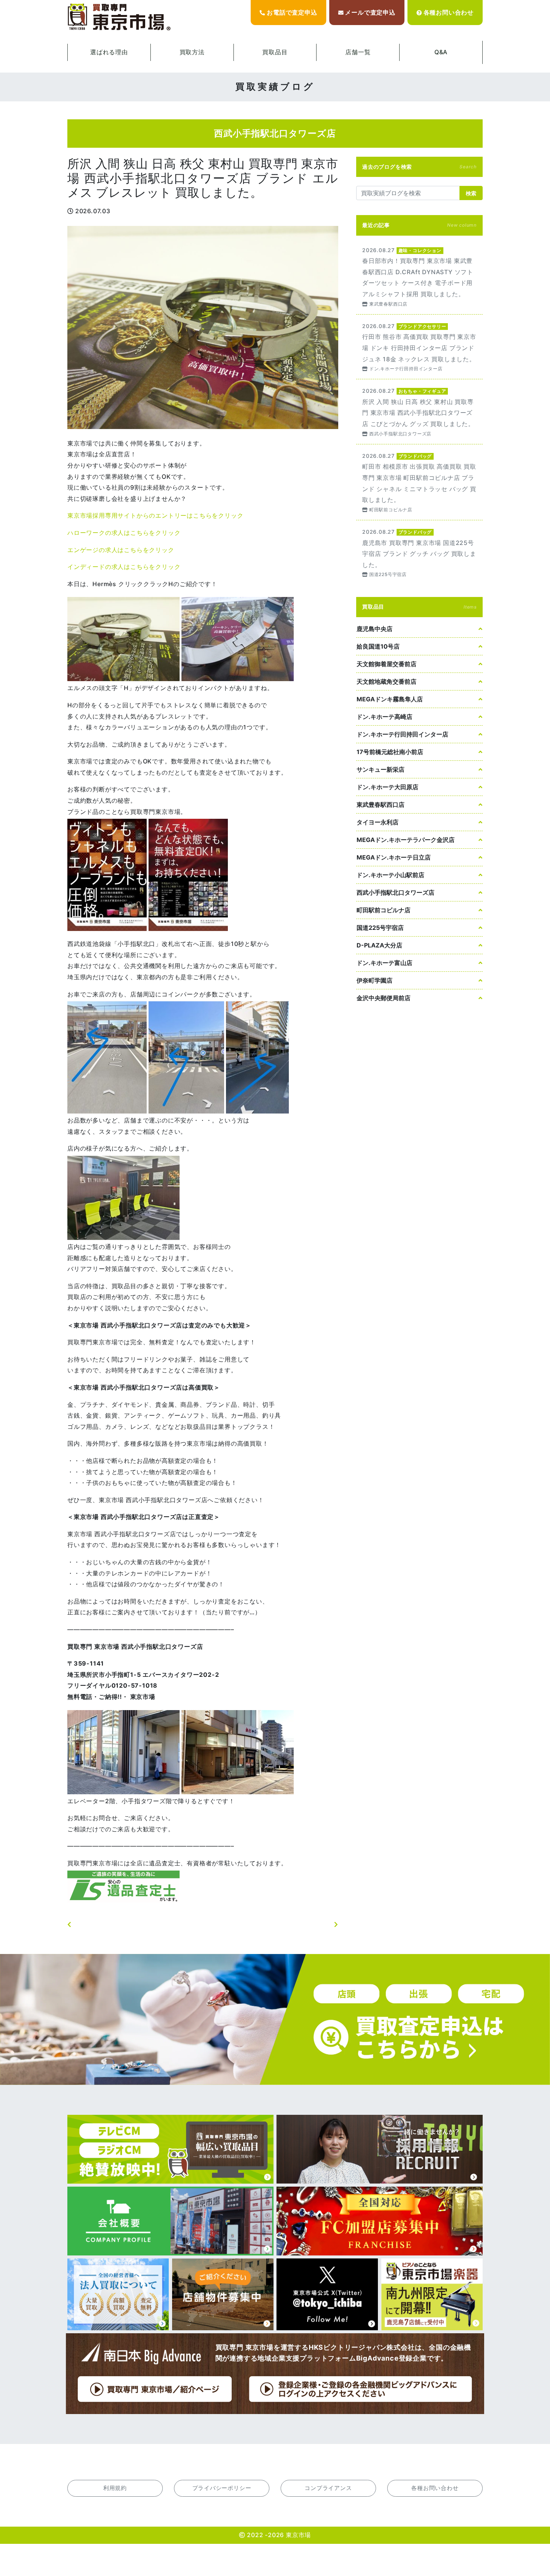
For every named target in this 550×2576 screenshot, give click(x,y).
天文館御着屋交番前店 (386, 664)
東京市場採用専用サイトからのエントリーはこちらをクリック (155, 515)
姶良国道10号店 (378, 646)
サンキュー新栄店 (381, 769)
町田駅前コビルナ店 (384, 910)
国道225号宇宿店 (380, 928)
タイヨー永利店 (378, 822)
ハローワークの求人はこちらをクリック (124, 533)
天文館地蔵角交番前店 (386, 681)
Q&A (441, 52)
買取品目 (275, 52)
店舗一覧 (358, 52)
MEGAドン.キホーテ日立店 (394, 857)
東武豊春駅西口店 (381, 805)
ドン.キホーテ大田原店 (387, 787)
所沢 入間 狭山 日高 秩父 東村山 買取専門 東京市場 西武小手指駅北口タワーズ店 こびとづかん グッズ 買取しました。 (419, 412)
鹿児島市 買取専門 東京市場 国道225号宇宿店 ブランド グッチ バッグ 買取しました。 (419, 553)
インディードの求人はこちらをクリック (124, 567)
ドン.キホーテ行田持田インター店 (402, 734)
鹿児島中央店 (375, 629)
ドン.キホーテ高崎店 (384, 717)
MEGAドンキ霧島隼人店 (390, 699)
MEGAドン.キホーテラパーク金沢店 (406, 840)
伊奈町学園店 (375, 980)
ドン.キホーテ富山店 (384, 963)
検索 (471, 193)
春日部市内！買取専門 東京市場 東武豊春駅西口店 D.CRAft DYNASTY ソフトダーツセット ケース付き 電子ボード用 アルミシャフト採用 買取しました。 (419, 276)
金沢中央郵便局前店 (384, 998)
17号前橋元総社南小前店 (390, 752)
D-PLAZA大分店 (379, 945)
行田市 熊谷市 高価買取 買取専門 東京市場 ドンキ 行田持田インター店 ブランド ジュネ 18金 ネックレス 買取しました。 (419, 347)
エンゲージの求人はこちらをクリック (121, 550)
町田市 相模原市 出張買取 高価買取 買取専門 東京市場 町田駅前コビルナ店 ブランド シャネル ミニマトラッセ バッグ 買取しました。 (419, 482)
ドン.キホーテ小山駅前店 (390, 875)
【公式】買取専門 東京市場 (120, 17)
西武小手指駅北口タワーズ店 (395, 892)
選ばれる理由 (109, 52)
